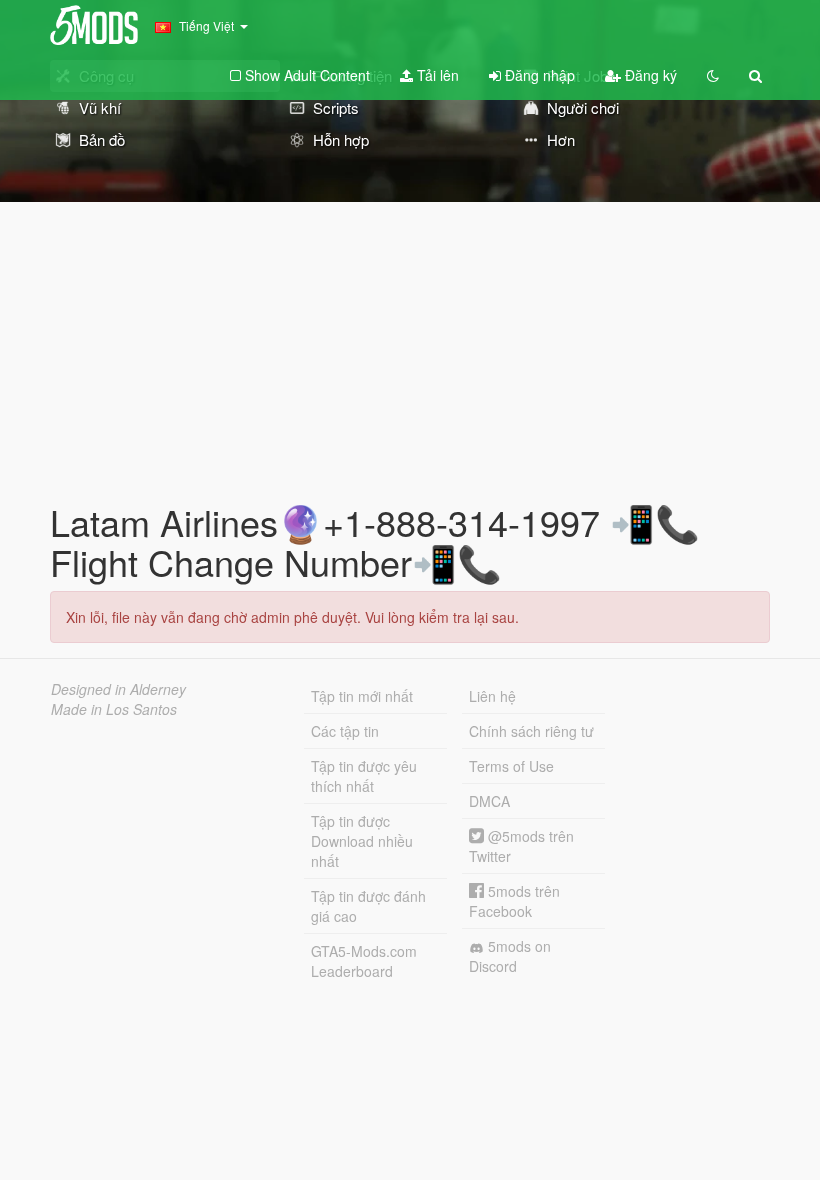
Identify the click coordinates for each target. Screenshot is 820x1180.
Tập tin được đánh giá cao (368, 906)
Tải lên (436, 75)
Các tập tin (345, 731)
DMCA (489, 801)
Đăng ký (649, 75)
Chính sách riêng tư (531, 731)
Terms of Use (511, 766)
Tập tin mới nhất (362, 696)
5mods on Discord (510, 956)
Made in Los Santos (114, 709)
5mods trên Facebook (514, 901)
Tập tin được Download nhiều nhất (362, 841)
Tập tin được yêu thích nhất (364, 776)
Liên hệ (492, 696)
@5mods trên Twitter (521, 846)
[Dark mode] (713, 75)
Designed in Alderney (118, 689)
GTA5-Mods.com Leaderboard (364, 961)
